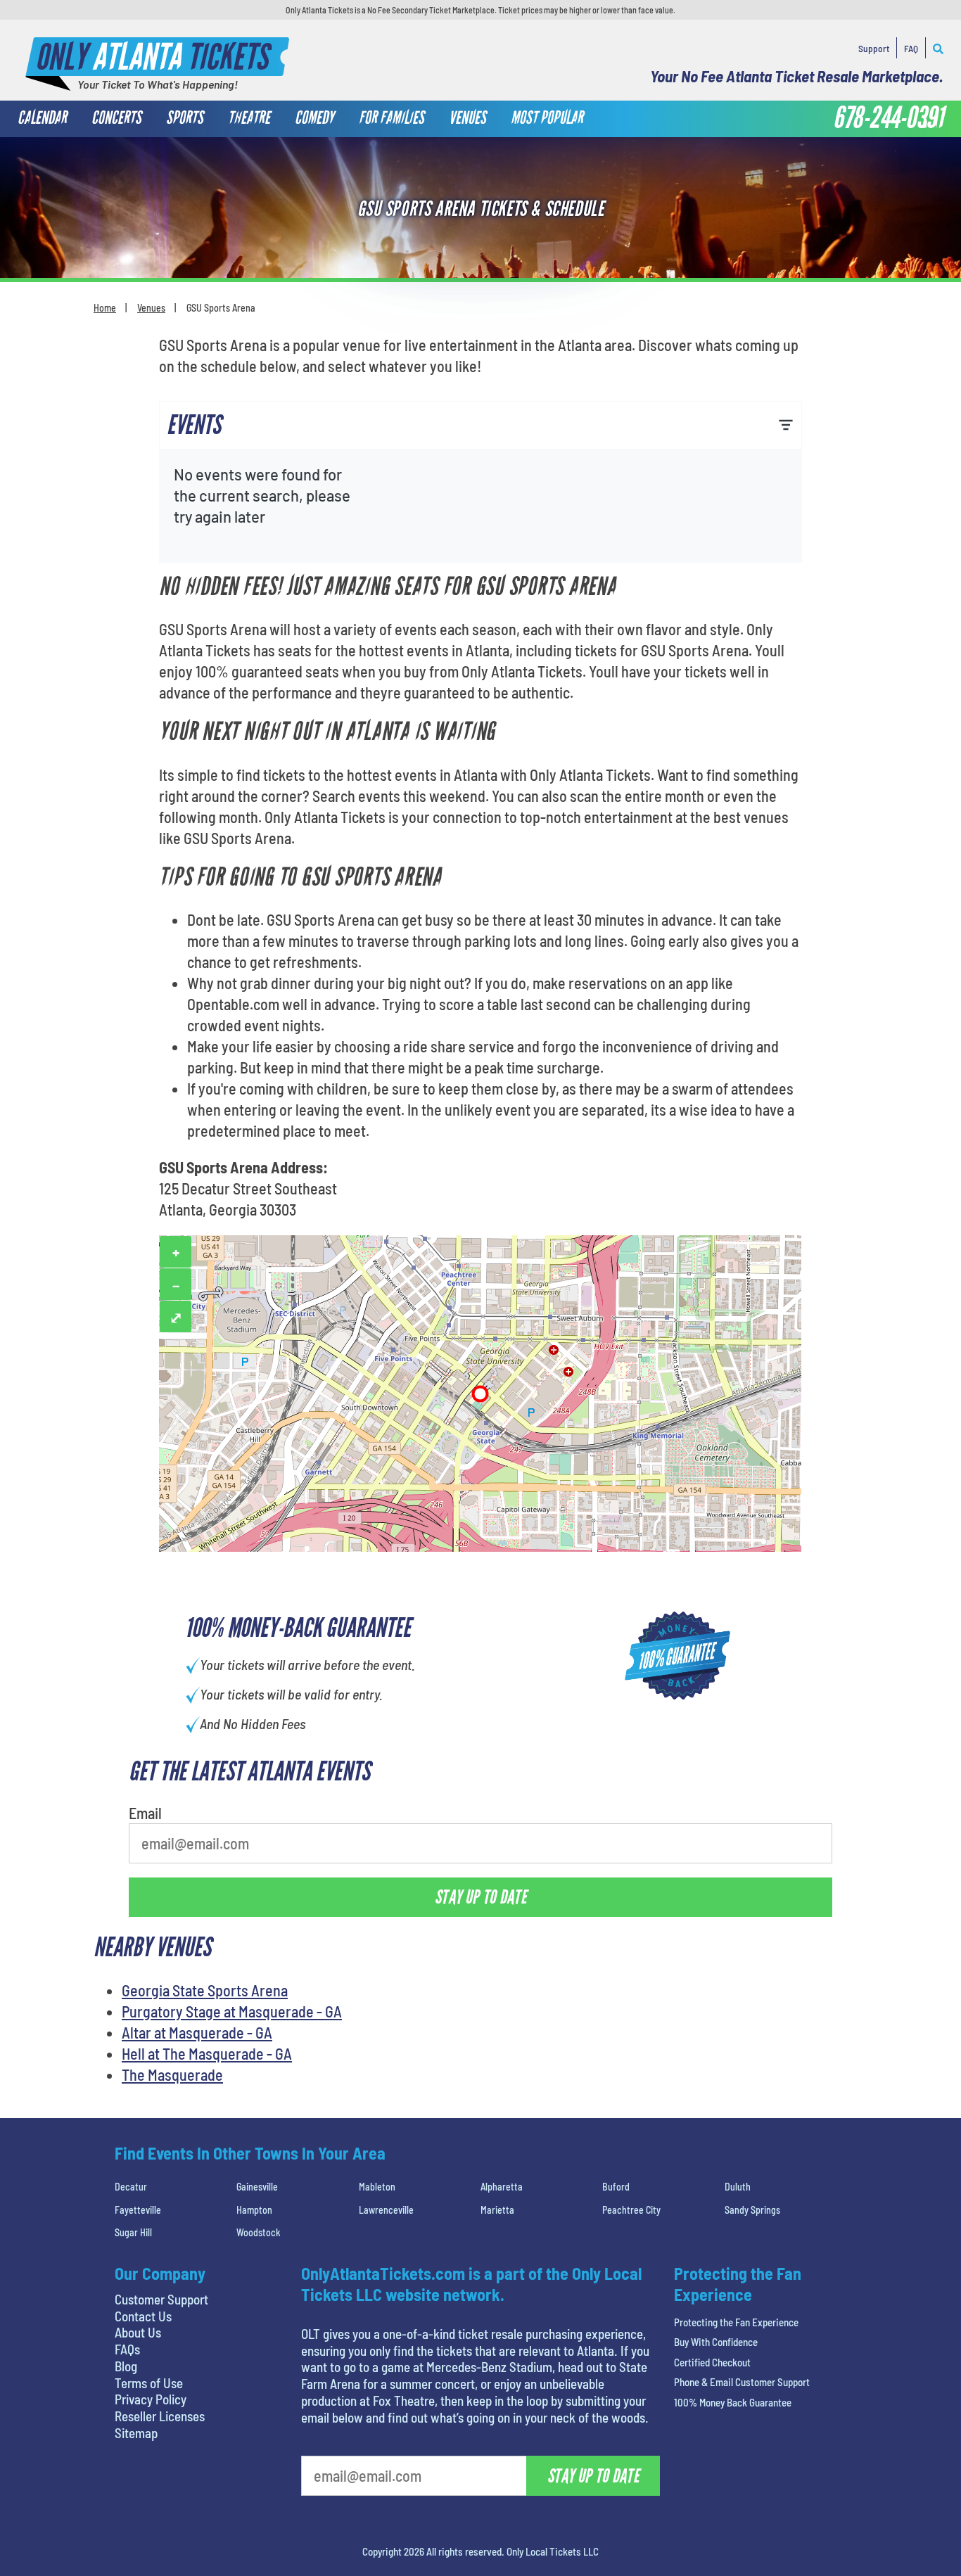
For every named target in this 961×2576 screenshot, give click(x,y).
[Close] (680, 171)
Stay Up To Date (586, 363)
